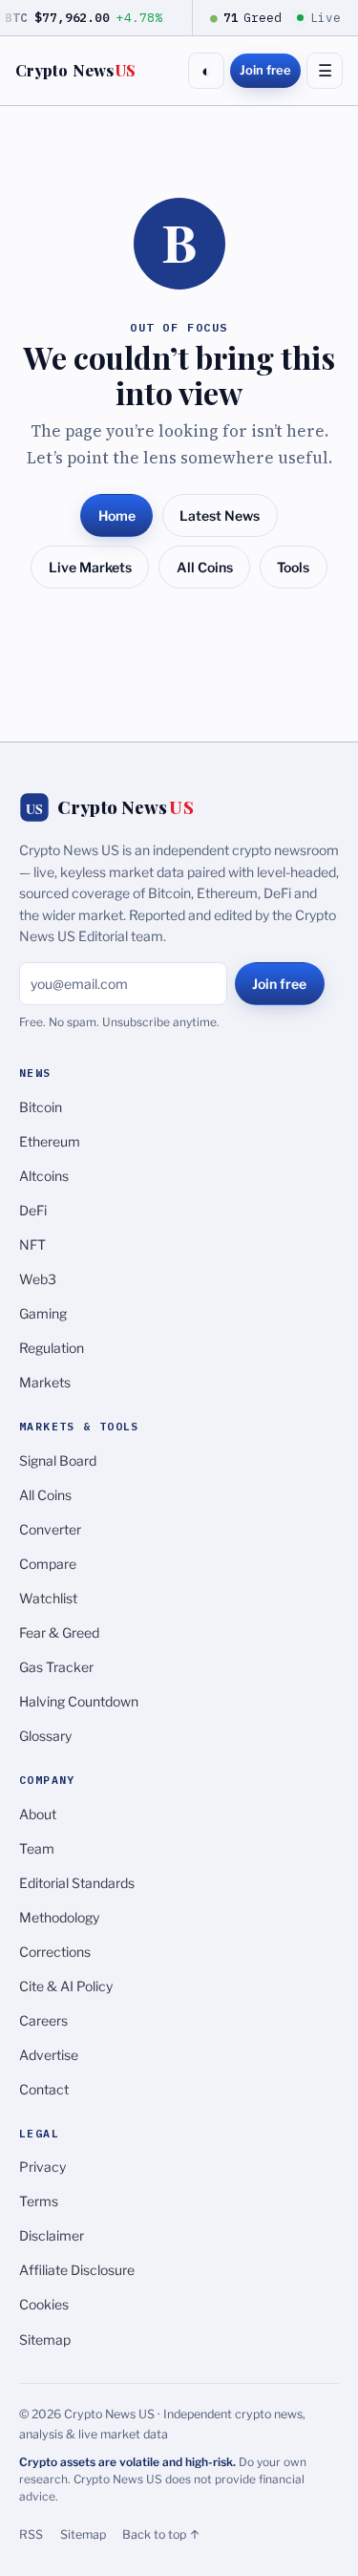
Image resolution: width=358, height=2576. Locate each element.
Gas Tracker (56, 1667)
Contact (44, 2089)
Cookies (44, 2304)
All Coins (205, 567)
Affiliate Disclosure (77, 2270)
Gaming (43, 1313)
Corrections (55, 1952)
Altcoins (44, 1176)
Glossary (45, 1736)
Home (117, 515)
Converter (50, 1529)
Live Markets (90, 567)
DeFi (33, 1210)
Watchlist (48, 1598)
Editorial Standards (77, 1883)
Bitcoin (41, 1107)
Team (37, 1848)
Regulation (52, 1348)
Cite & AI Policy (66, 1986)
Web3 (38, 1279)
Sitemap (45, 2340)
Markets (45, 1382)
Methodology (59, 1917)
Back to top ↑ (161, 2534)
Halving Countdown (79, 1701)
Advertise (49, 2055)
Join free (265, 70)
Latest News (220, 515)
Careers (43, 2020)
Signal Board (58, 1460)
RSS (31, 2534)
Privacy (42, 2167)
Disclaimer (52, 2235)
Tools (293, 567)
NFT (32, 1245)
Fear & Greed (59, 1632)
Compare (48, 1564)
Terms (39, 2201)
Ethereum (50, 1141)
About (38, 1814)
